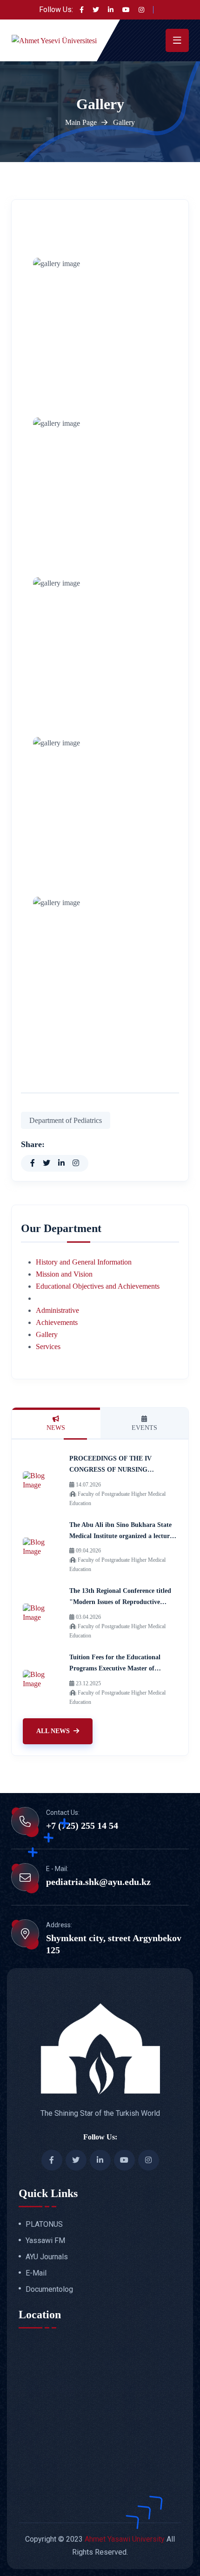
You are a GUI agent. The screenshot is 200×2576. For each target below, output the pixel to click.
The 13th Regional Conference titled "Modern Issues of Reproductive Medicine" (120, 1602)
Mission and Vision (64, 1274)
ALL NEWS (53, 1731)
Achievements (57, 1322)
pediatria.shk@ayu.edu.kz (98, 1882)
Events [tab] (144, 1428)
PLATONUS (44, 2224)
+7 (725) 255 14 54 (82, 1826)
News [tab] (56, 1428)
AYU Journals (47, 2257)
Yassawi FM (45, 2241)
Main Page (81, 122)
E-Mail (36, 2273)
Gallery (47, 1334)
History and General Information (84, 1262)
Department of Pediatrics (66, 1120)
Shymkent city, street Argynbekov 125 (114, 1944)
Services (48, 1347)
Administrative (57, 1310)
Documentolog (49, 2289)
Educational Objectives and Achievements (98, 1286)
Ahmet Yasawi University (125, 2539)
